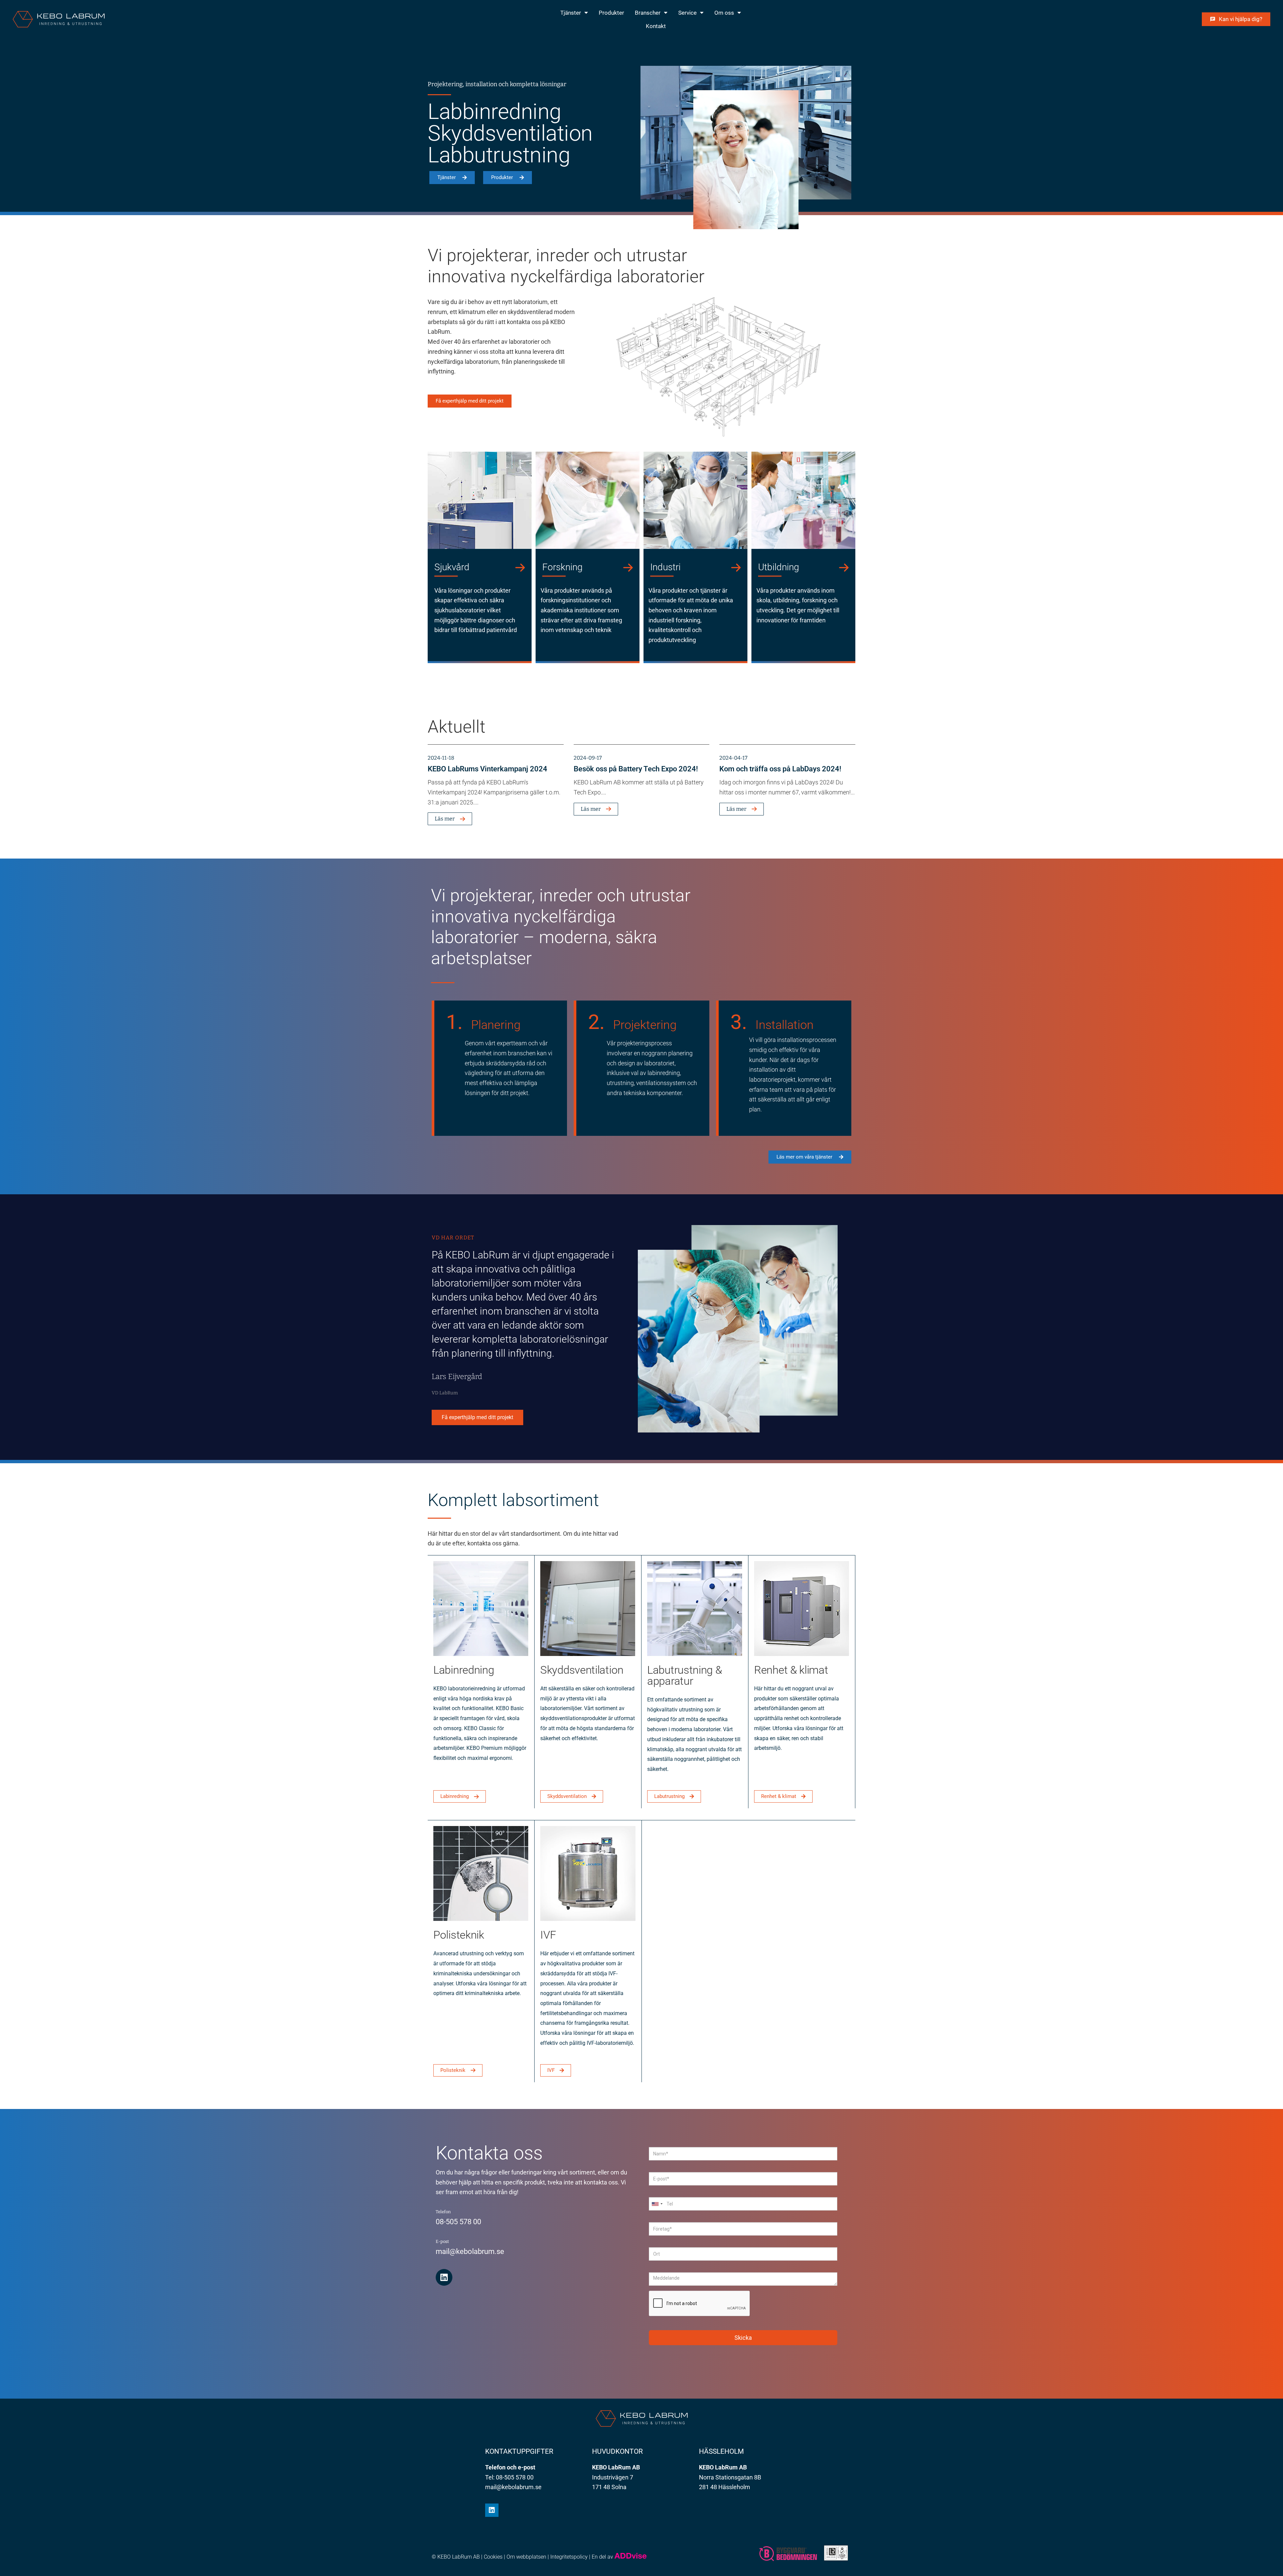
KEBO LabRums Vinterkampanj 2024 (487, 769)
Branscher (648, 13)
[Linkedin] (444, 2277)
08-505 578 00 (458, 2222)
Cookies (493, 2557)
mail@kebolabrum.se (470, 2251)
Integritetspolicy (569, 2557)
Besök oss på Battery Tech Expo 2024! (636, 769)
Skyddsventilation (582, 1670)
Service (687, 13)
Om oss (724, 13)
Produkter (611, 13)
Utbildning (779, 567)
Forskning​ (562, 567)
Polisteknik (459, 1935)
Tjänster (571, 13)
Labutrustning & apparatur (685, 1675)
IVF (548, 1935)
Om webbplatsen (526, 2557)
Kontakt (656, 26)
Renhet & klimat (791, 1670)
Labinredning (464, 1670)
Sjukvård (452, 567)
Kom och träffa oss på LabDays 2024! (780, 769)
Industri (665, 567)
